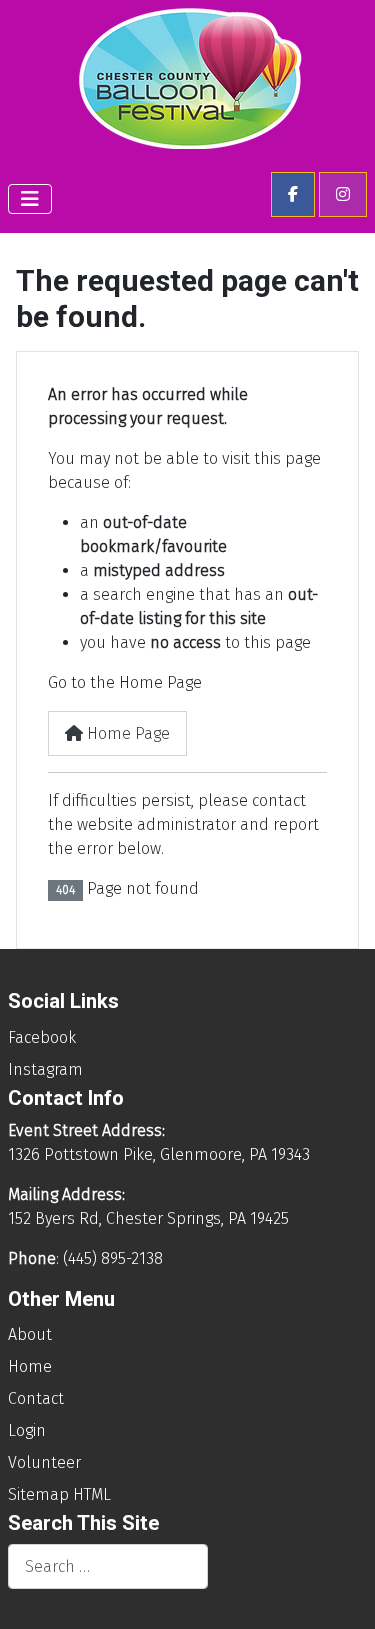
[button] (293, 194)
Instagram (45, 1069)
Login (27, 1430)
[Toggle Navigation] (30, 199)
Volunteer (44, 1462)
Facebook (42, 1037)
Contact (36, 1398)
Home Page (126, 733)
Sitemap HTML (59, 1494)
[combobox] (108, 1566)
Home (30, 1366)
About (30, 1334)
